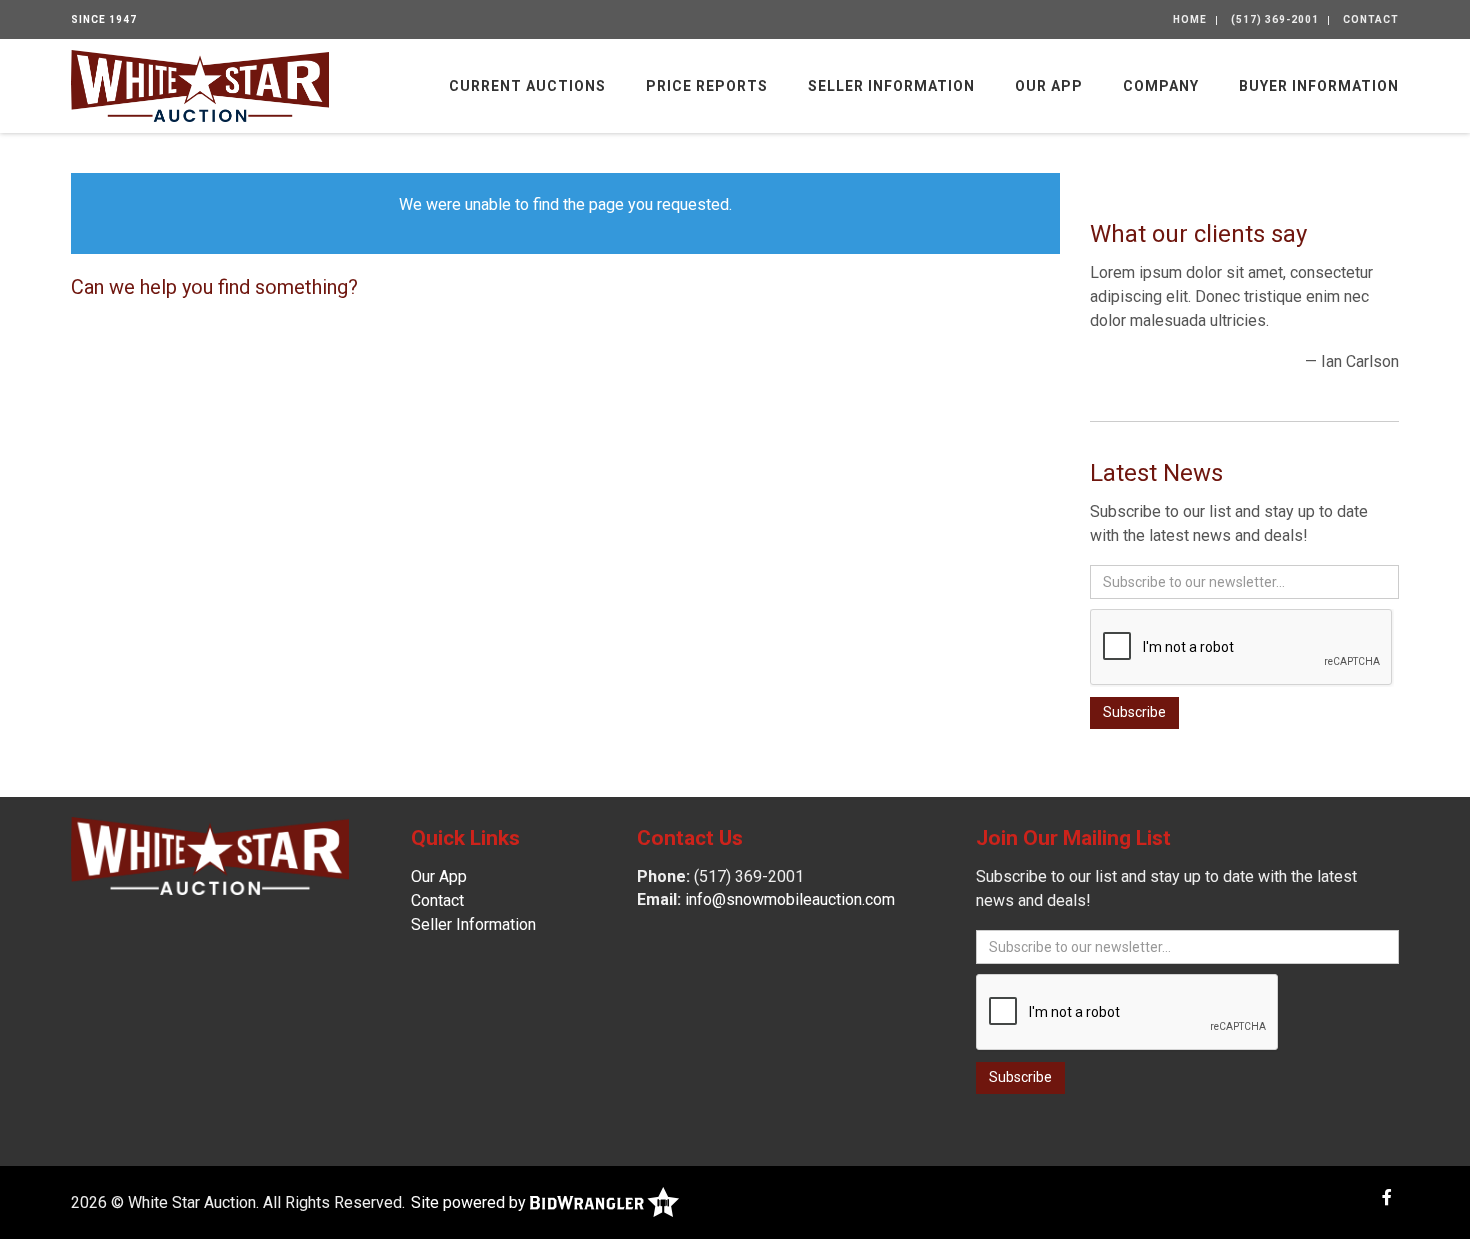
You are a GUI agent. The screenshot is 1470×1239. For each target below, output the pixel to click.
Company (1161, 86)
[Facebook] (1387, 1197)
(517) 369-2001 (1275, 19)
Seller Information (891, 86)
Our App (1049, 86)
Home (1190, 19)
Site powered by (470, 1202)
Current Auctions (527, 86)
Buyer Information (1319, 86)
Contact (1371, 19)
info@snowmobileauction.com (790, 899)
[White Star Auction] (200, 84)
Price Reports (707, 86)
